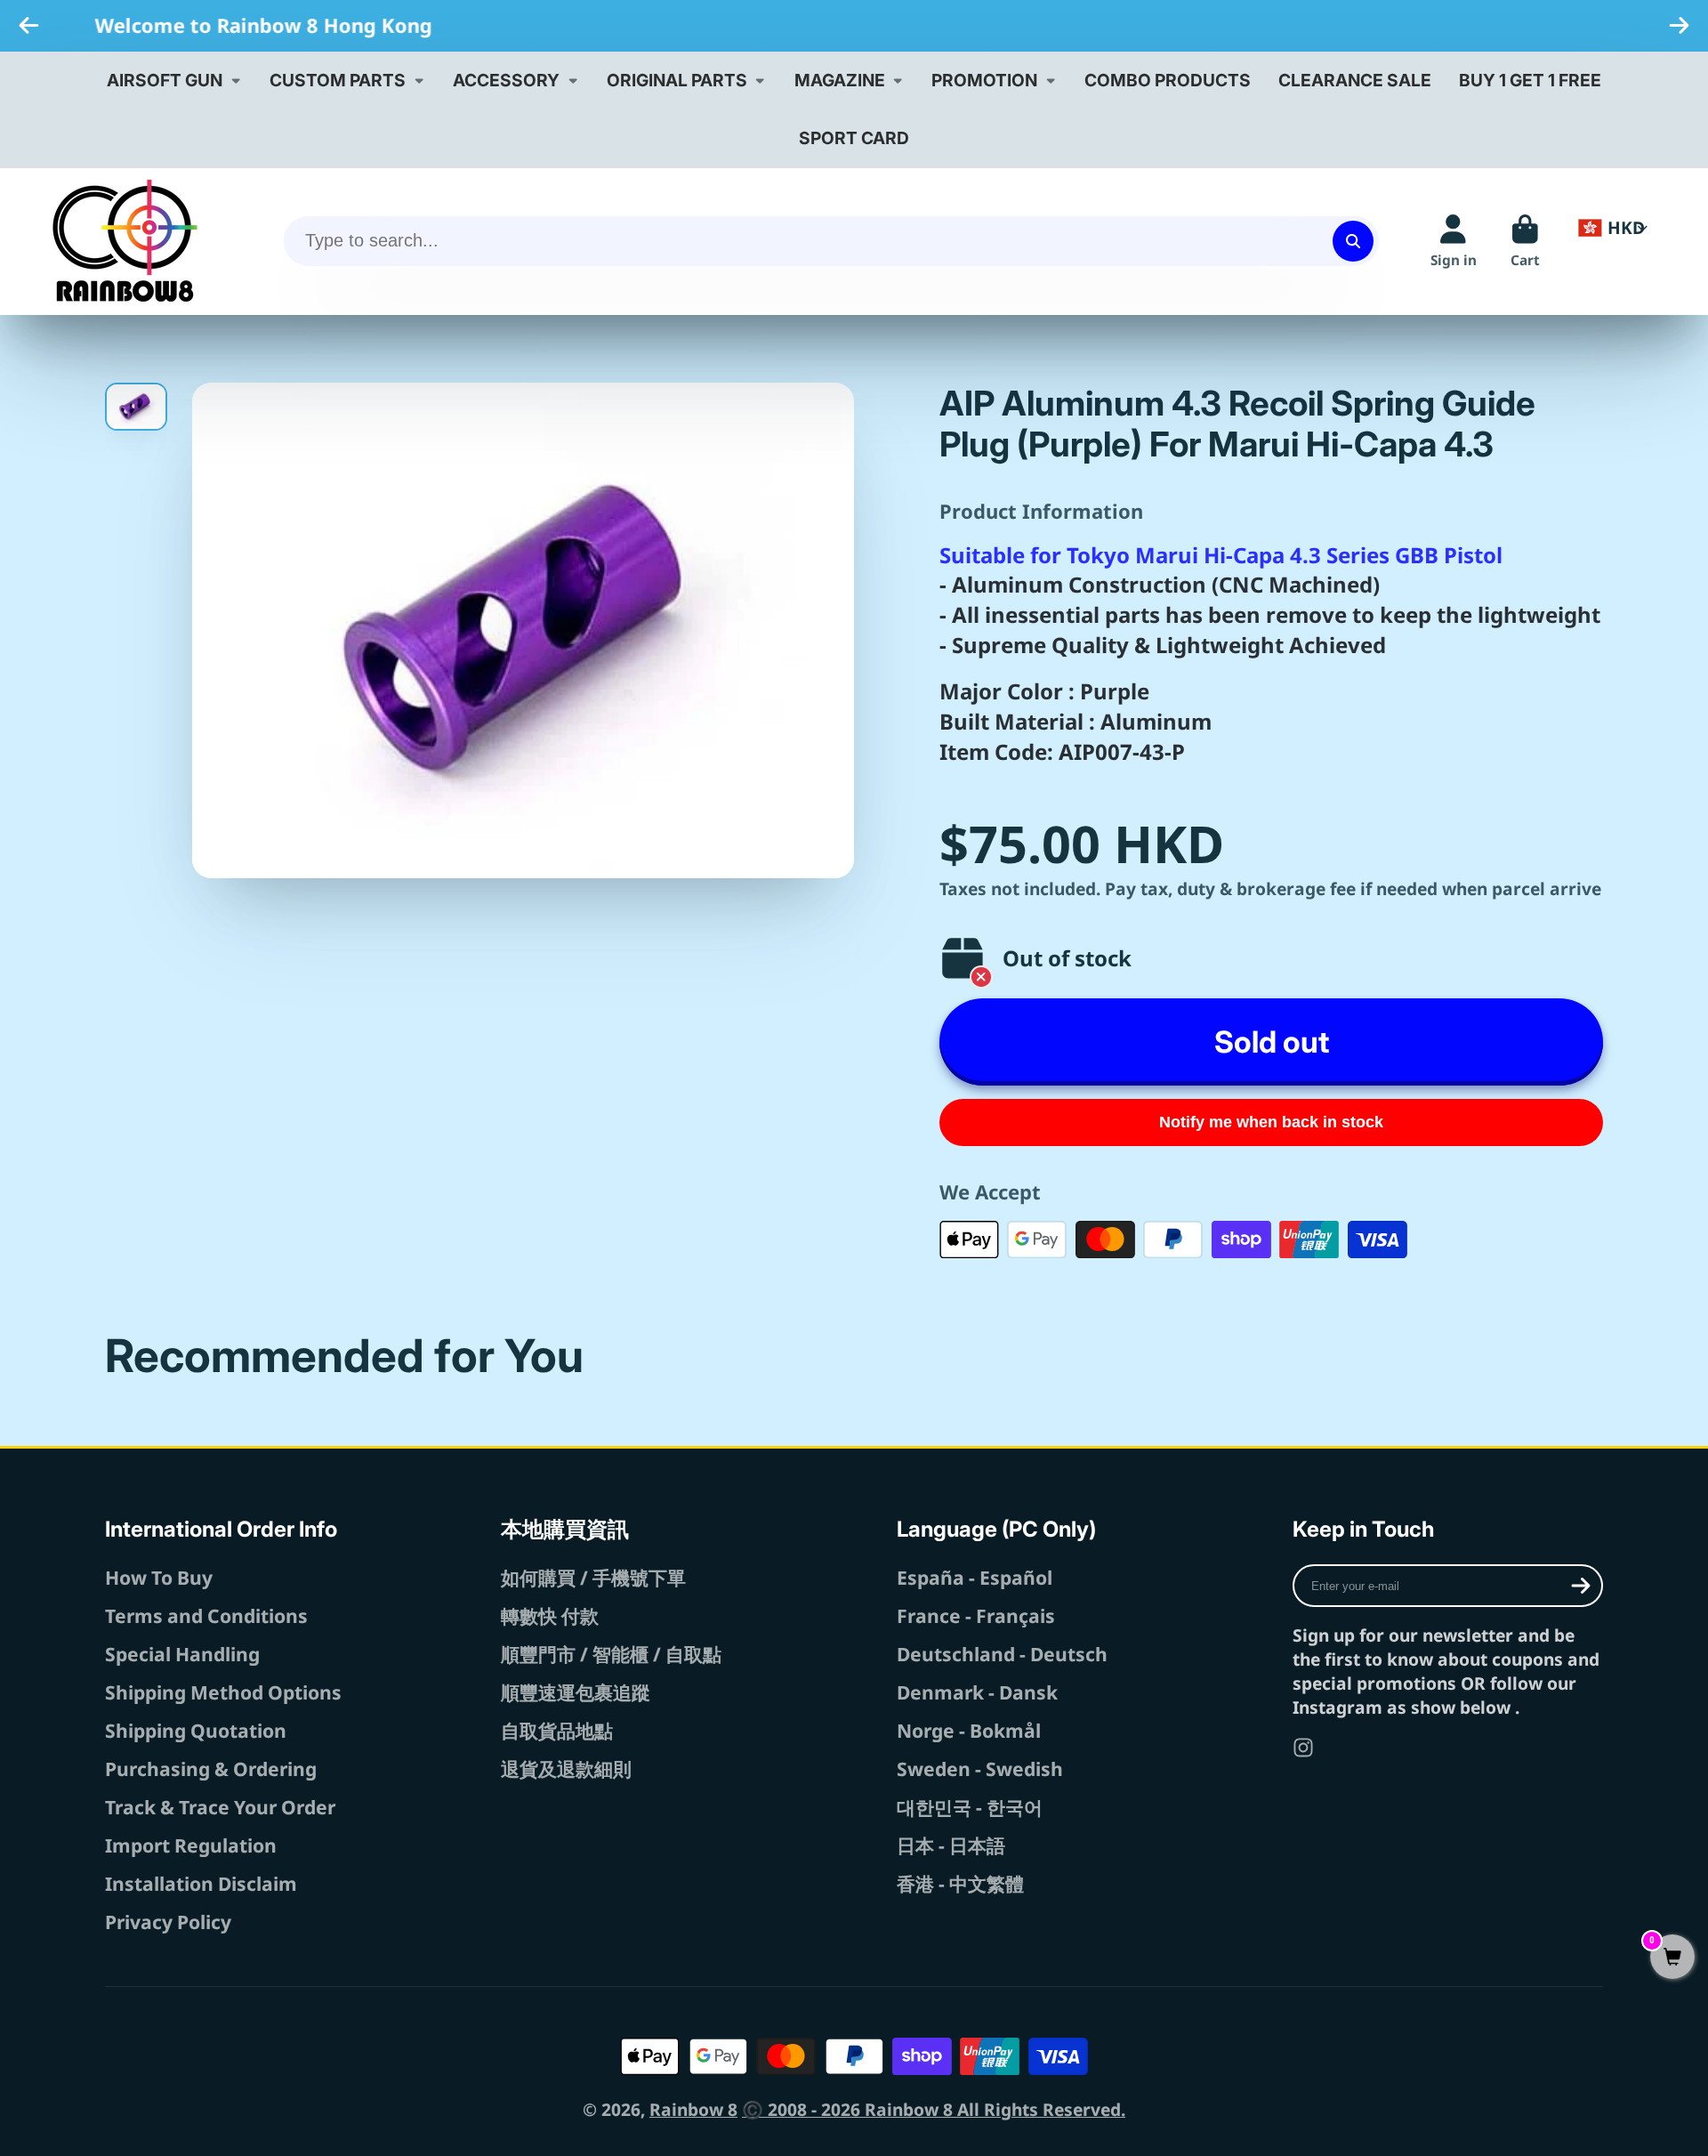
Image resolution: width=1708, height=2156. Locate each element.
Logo (125, 241)
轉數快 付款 (550, 1615)
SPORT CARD (854, 138)
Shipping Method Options (223, 1692)
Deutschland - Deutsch (1002, 1654)
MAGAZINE (840, 80)
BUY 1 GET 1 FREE (1530, 80)
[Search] (1353, 241)
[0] (1672, 1958)
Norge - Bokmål (969, 1730)
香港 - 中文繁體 (960, 1883)
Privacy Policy (168, 1922)
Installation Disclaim (201, 1883)
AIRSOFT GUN (165, 80)
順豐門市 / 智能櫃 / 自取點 (611, 1654)
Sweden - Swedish (980, 1768)
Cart (1525, 241)
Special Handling (182, 1654)
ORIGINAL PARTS (677, 80)
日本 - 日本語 (951, 1845)
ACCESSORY (506, 80)
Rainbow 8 (693, 2109)
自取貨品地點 (557, 1730)
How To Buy (159, 1577)
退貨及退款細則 (566, 1768)
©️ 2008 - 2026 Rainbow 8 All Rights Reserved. (934, 2109)
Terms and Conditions (206, 1615)
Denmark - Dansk (977, 1692)
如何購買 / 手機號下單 (593, 1577)
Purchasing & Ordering (211, 1768)
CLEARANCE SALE (1355, 80)
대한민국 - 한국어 (970, 1807)
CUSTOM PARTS (338, 80)
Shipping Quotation (196, 1730)
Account (1454, 241)
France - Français (976, 1615)
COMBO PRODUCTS (1168, 80)
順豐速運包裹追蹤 (576, 1692)
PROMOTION (984, 80)
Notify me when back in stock (1271, 1122)
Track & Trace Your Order (220, 1807)
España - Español (975, 1577)
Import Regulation (191, 1845)
